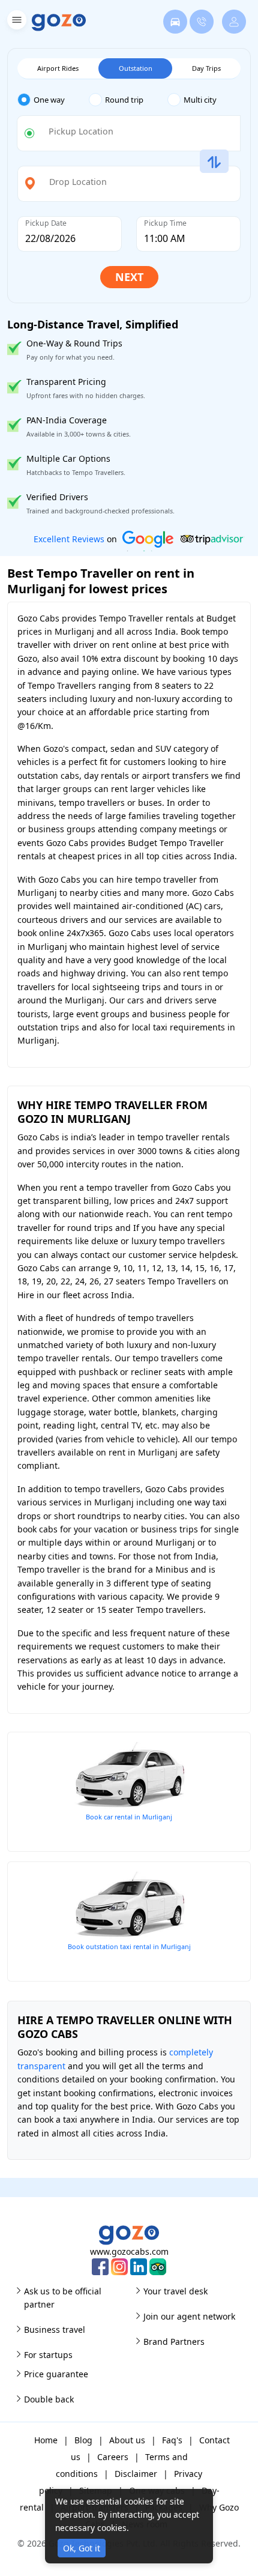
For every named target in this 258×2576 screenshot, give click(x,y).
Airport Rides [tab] (58, 68)
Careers (113, 2457)
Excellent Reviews (69, 539)
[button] (15, 22)
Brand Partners (174, 2342)
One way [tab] (49, 100)
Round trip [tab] (124, 100)
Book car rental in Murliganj (129, 1817)
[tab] (53, 100)
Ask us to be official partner (63, 2298)
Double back (49, 2399)
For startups (48, 2355)
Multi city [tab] (200, 100)
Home (46, 2440)
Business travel (55, 2330)
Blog (83, 2440)
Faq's (172, 2440)
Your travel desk (175, 2291)
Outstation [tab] (136, 68)
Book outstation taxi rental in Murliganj (129, 1946)
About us (127, 2440)
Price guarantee (56, 2374)
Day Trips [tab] (206, 68)
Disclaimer (136, 2474)
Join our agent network (189, 2316)
